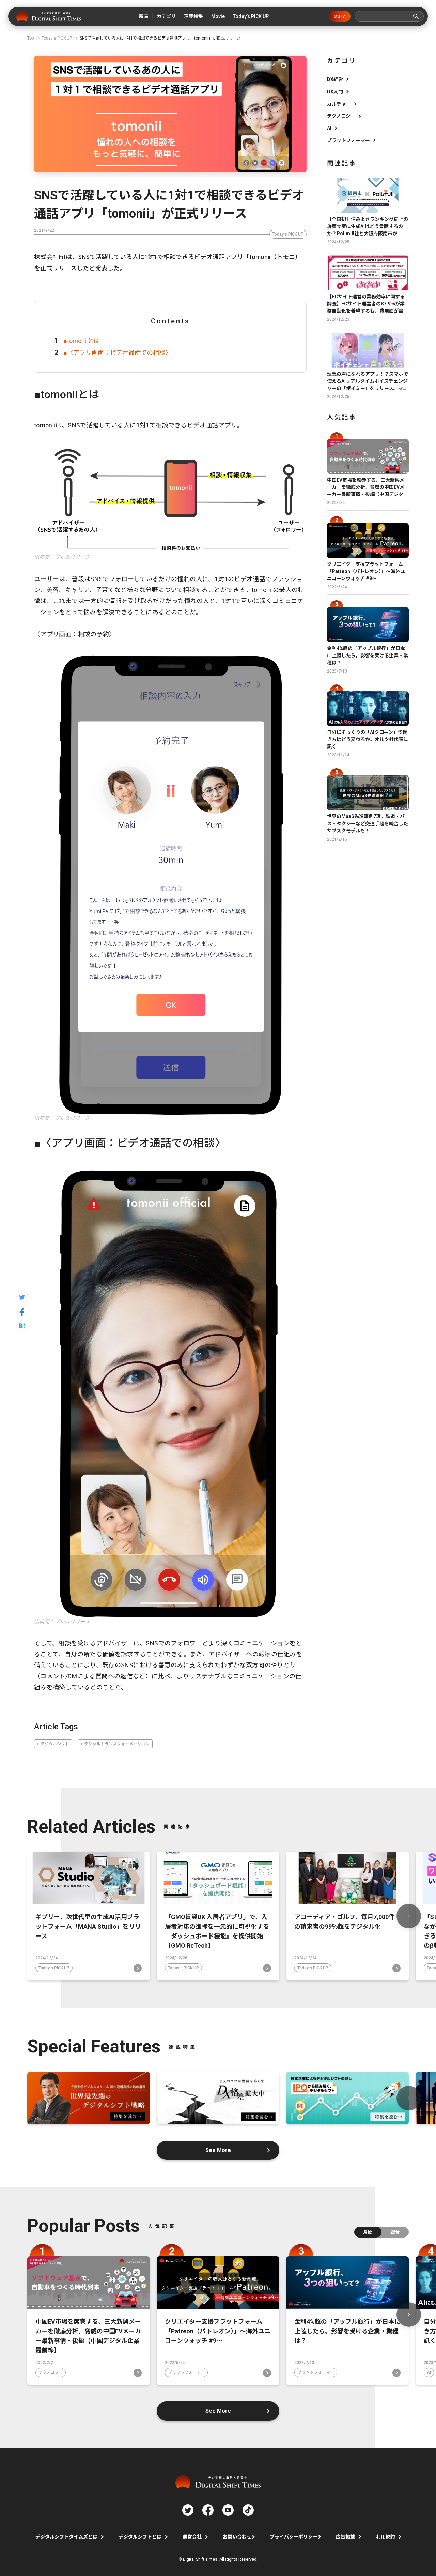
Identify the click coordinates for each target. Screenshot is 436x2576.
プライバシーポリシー (294, 2537)
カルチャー (339, 104)
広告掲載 (345, 2537)
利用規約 (386, 2537)
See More (218, 2150)
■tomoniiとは (82, 341)
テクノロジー (341, 116)
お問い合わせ (237, 2537)
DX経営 (335, 79)
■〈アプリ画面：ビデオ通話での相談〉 (117, 353)
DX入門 (335, 92)
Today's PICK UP (288, 234)
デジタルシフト (55, 1744)
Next (409, 1916)
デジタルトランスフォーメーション (117, 1744)
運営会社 (192, 2537)
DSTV (340, 16)
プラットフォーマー (348, 140)
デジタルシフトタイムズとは (66, 2537)
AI (329, 128)
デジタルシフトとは (140, 2537)
